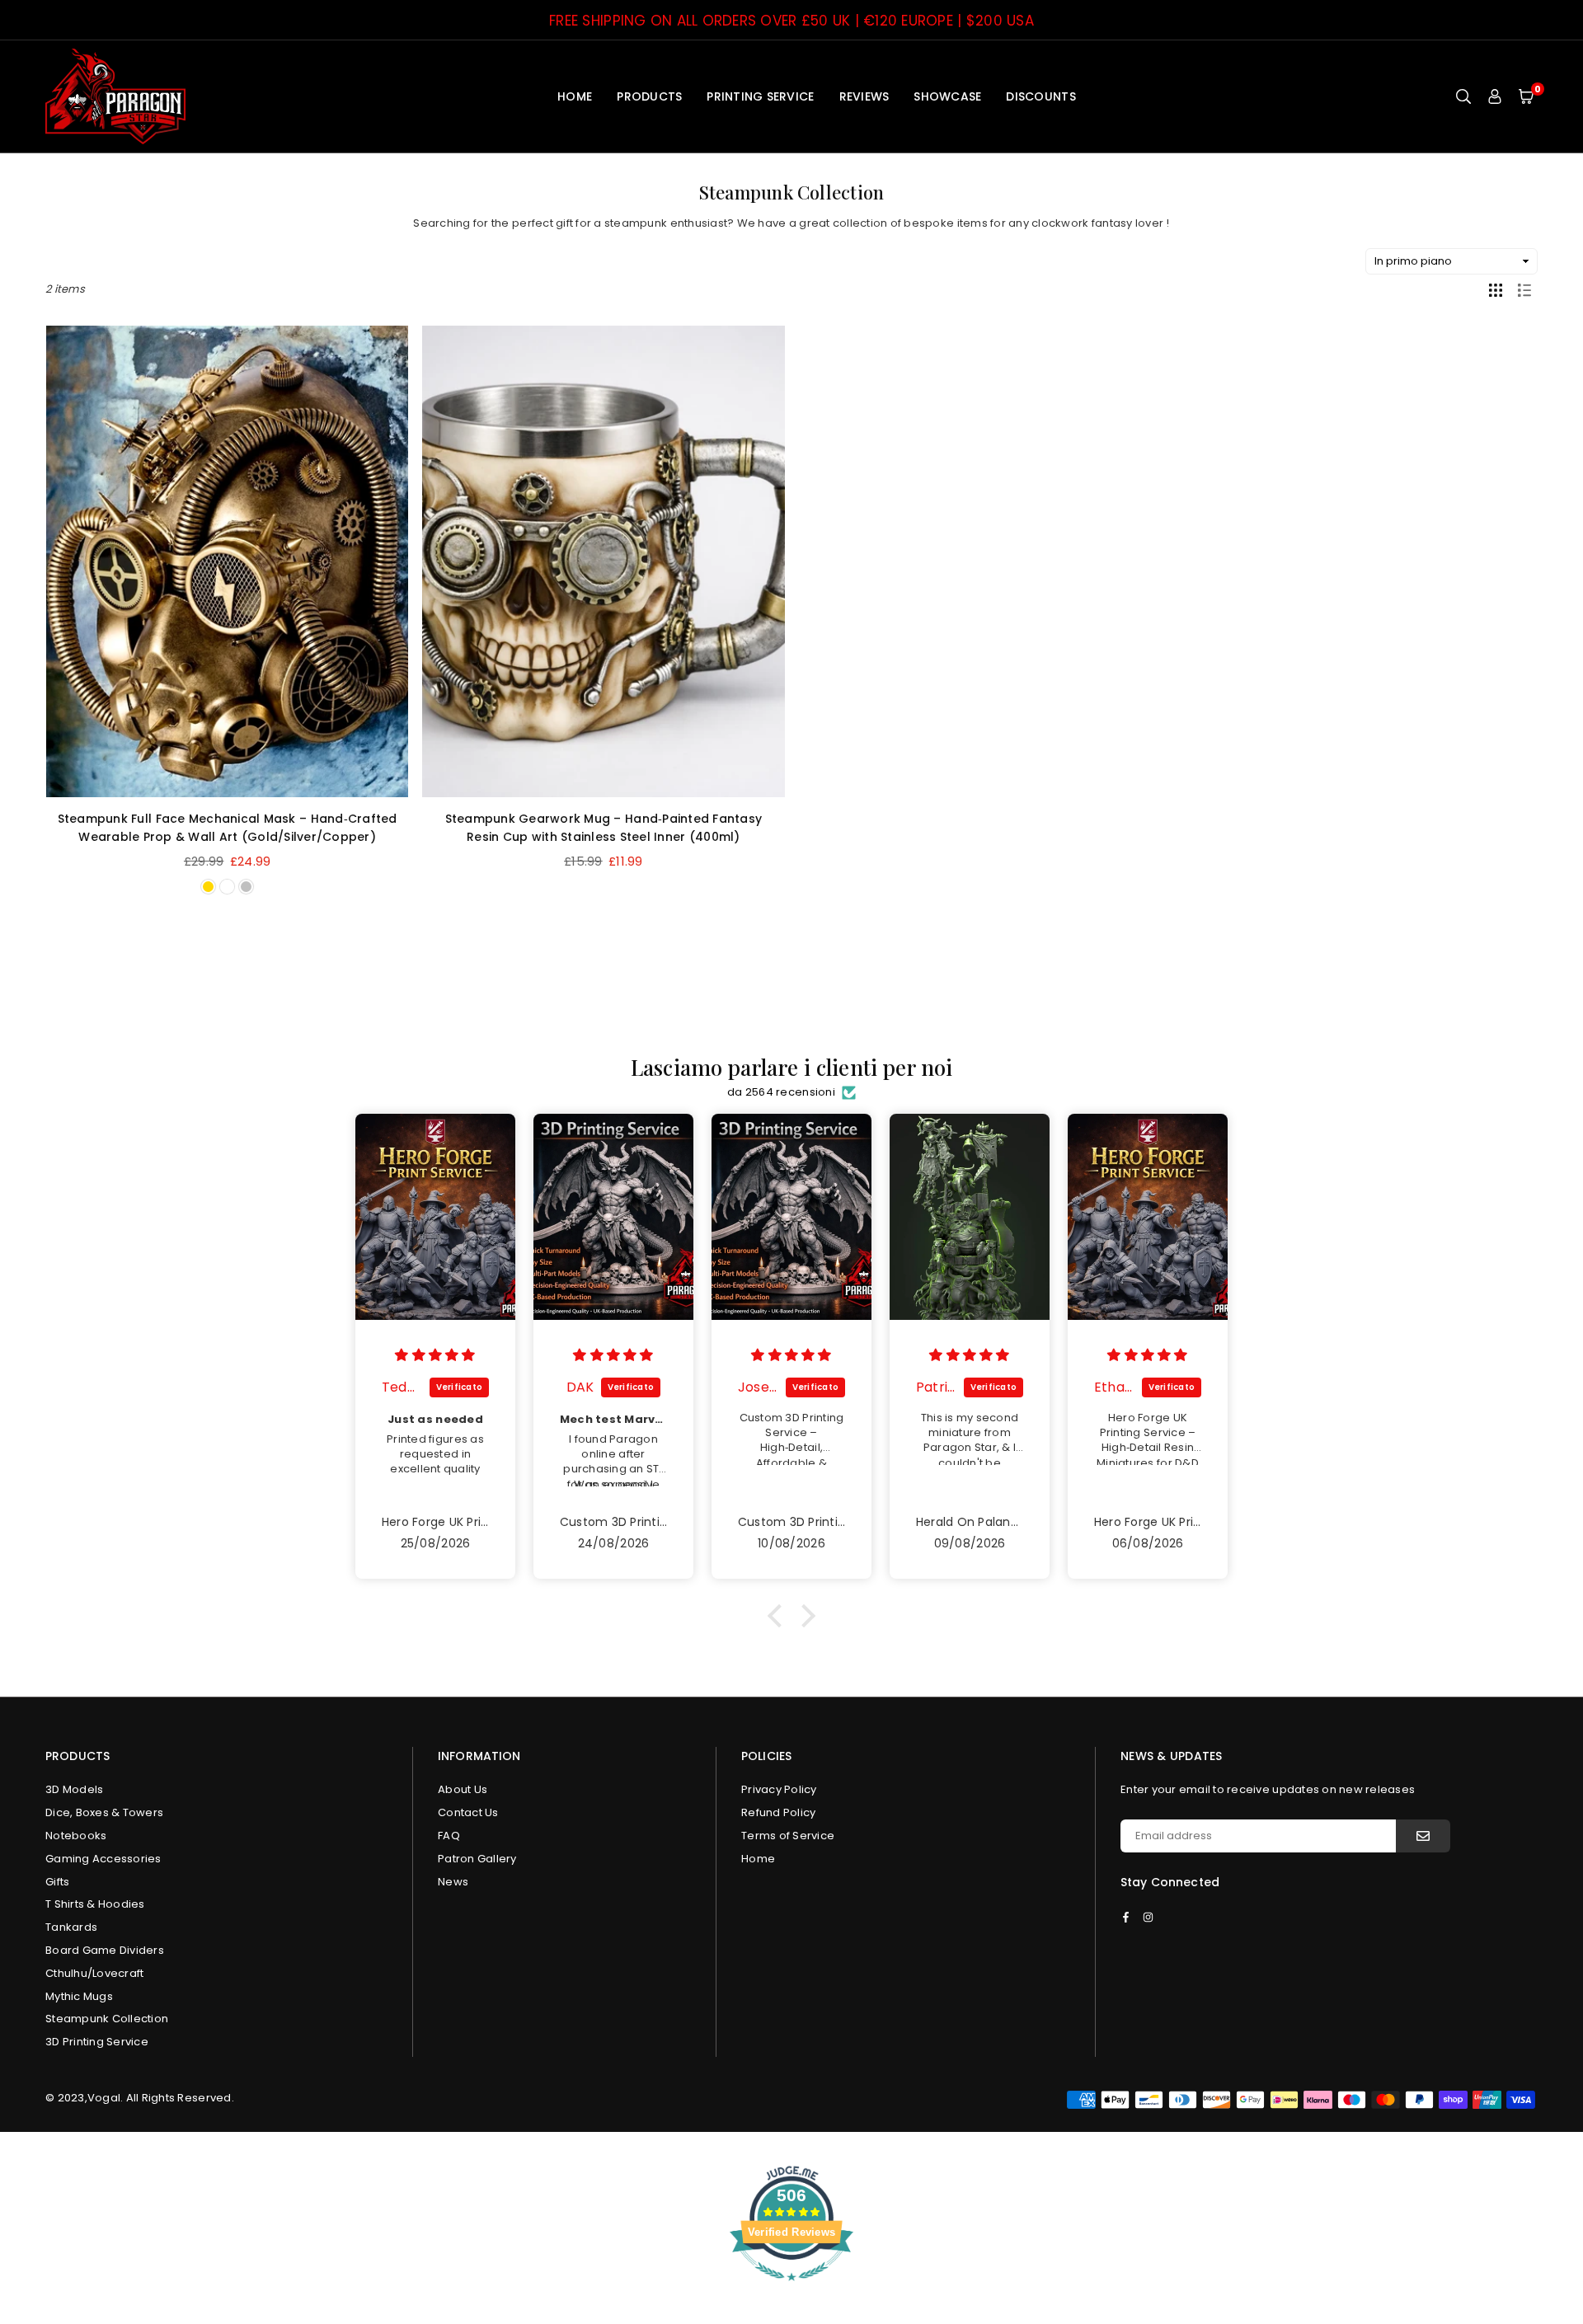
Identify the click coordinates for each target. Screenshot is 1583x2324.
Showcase (947, 96)
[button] (1526, 96)
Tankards (71, 1927)
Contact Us (468, 1812)
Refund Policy (778, 1812)
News (453, 1882)
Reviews (864, 96)
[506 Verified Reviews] (791, 2290)
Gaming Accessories (103, 1859)
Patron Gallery (477, 1859)
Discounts (1040, 96)
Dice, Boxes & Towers (104, 1812)
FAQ (449, 1836)
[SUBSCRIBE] (1423, 1836)
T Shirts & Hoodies (95, 1904)
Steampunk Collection (107, 2019)
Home (575, 96)
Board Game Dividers (105, 1950)
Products (649, 96)
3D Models (74, 1789)
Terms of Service (788, 1836)
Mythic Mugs (79, 1996)
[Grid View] (1496, 289)
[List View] (1524, 289)
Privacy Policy (779, 1789)
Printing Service (760, 96)
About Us (463, 1789)
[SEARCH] (1463, 96)
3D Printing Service (97, 2042)
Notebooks (76, 1836)
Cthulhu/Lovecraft (94, 1973)
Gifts (57, 1882)
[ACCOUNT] (1495, 96)
